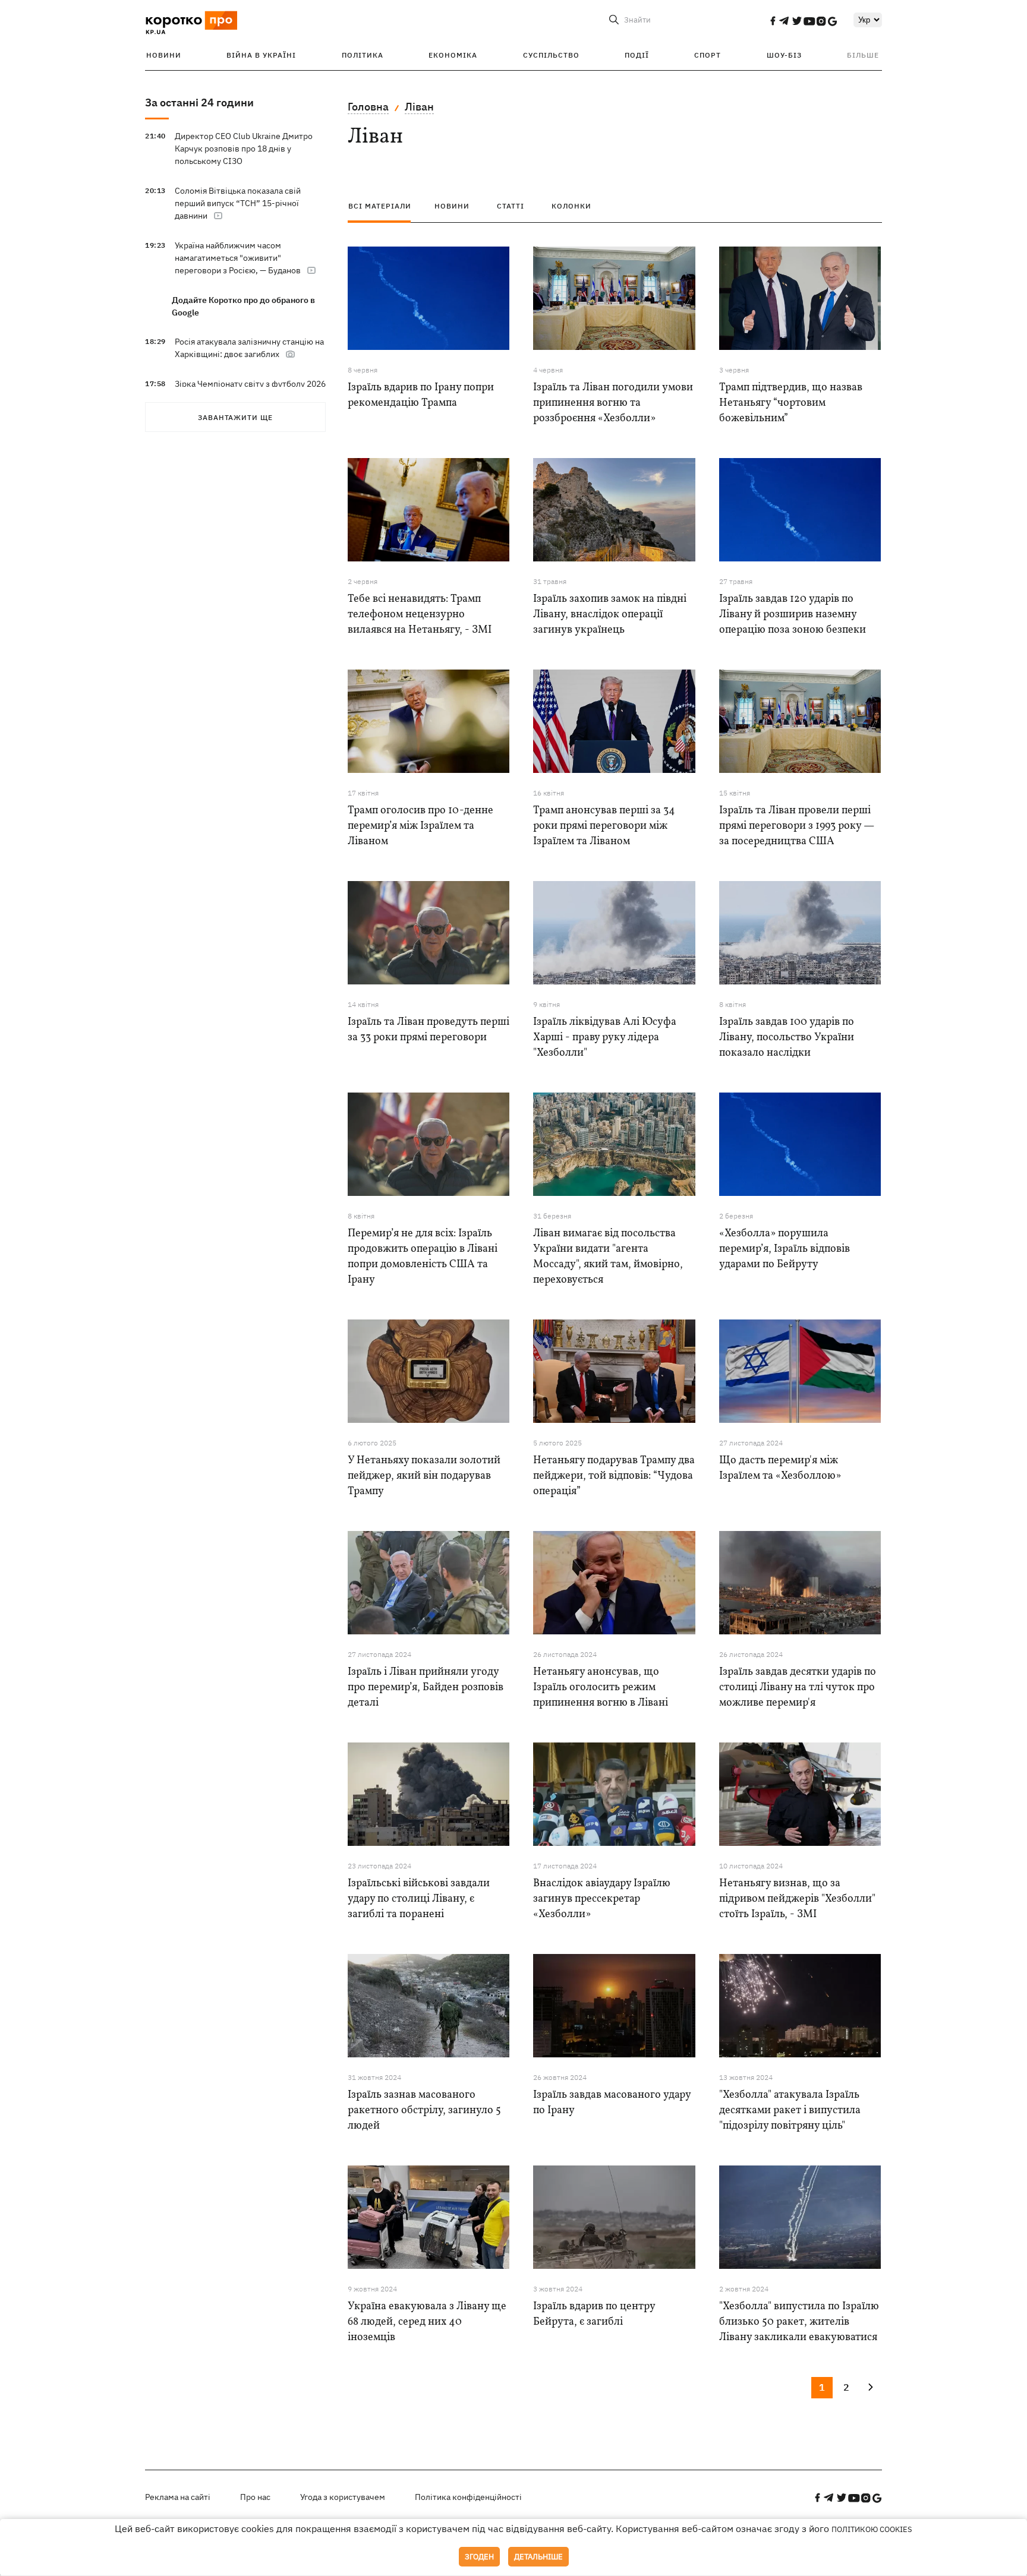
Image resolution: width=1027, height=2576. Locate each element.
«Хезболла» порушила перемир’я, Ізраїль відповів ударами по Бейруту (785, 1249)
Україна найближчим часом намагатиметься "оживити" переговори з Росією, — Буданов (238, 258)
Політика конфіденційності (468, 2497)
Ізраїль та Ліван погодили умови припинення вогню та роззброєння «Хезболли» (613, 403)
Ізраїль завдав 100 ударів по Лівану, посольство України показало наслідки (787, 1038)
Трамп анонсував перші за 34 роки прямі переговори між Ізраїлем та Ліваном (604, 826)
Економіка (453, 55)
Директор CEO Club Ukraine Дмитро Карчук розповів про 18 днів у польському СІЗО (244, 149)
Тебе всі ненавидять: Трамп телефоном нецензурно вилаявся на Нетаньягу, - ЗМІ (420, 615)
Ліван (419, 107)
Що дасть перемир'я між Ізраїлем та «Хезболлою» (780, 1468)
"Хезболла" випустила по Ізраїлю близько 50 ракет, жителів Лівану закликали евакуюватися (799, 2322)
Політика (363, 55)
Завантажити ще (235, 417)
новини (452, 206)
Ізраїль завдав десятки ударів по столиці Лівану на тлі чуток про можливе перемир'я (798, 1688)
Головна (368, 107)
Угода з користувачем (343, 2497)
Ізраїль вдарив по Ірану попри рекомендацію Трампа (421, 395)
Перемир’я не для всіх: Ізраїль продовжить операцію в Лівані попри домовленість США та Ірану (423, 1257)
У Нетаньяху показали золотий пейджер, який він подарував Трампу (424, 1476)
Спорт (708, 55)
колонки (571, 206)
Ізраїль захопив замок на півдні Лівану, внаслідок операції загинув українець (610, 615)
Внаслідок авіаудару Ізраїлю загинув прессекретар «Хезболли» (602, 1899)
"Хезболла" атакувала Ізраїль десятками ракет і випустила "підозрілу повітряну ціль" (790, 2111)
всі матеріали (380, 206)
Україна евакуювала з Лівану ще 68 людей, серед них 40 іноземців (427, 2322)
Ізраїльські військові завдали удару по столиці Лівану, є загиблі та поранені (419, 1899)
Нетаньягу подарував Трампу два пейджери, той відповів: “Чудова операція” (614, 1476)
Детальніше (538, 2557)
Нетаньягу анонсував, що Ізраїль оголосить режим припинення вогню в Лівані (601, 1688)
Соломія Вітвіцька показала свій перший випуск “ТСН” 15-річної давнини (238, 203)
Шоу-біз (784, 55)
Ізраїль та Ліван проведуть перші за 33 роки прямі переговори (429, 1030)
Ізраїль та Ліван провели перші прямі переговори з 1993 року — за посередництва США (797, 826)
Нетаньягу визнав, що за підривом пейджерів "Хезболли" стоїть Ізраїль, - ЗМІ (797, 1899)
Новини (164, 55)
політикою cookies (872, 2529)
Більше (863, 55)
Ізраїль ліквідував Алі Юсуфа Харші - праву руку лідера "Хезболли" (605, 1038)
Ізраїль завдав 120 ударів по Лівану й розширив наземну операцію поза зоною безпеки (793, 615)
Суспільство (551, 55)
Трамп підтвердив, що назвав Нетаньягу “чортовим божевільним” (791, 403)
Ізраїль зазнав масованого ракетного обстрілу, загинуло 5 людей (424, 2111)
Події (637, 55)
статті (511, 206)
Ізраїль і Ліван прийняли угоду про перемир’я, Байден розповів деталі (426, 1688)
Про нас (255, 2497)
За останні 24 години (199, 102)
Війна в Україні (261, 55)
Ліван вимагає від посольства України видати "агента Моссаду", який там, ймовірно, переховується (608, 1257)
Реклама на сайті (178, 2497)
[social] (773, 21)
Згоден (479, 2557)
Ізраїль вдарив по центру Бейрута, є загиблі (594, 2314)
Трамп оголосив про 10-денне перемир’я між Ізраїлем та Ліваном (420, 826)
